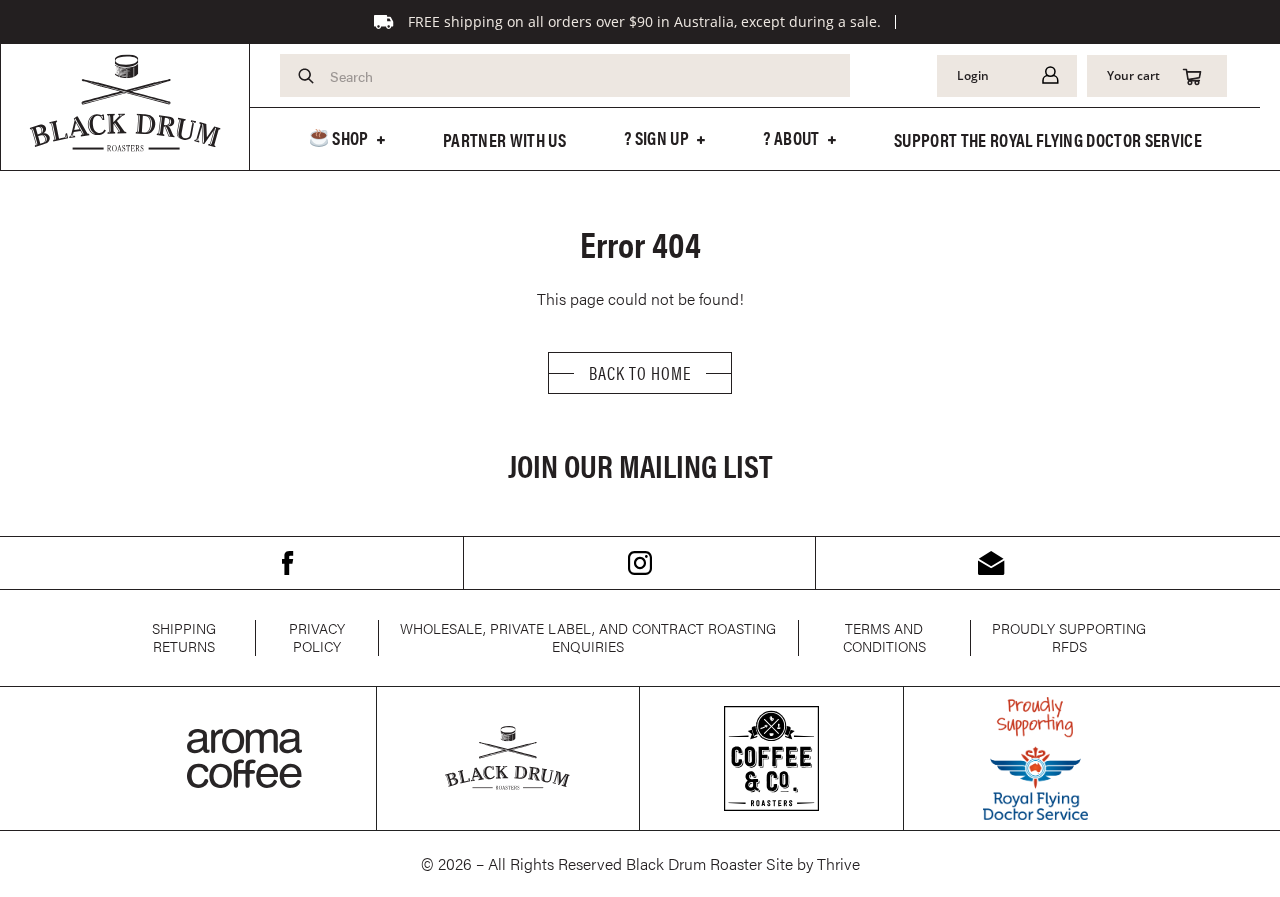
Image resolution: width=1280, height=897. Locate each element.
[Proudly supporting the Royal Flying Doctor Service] (1035, 758)
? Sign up (656, 137)
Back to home (640, 372)
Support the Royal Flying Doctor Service (1048, 139)
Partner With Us (504, 139)
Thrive (838, 863)
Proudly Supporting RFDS (1069, 637)
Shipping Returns (184, 637)
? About (791, 137)
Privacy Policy (317, 637)
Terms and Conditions (884, 637)
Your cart (1133, 75)
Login (973, 75)
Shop (349, 137)
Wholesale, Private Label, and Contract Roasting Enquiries (588, 637)
